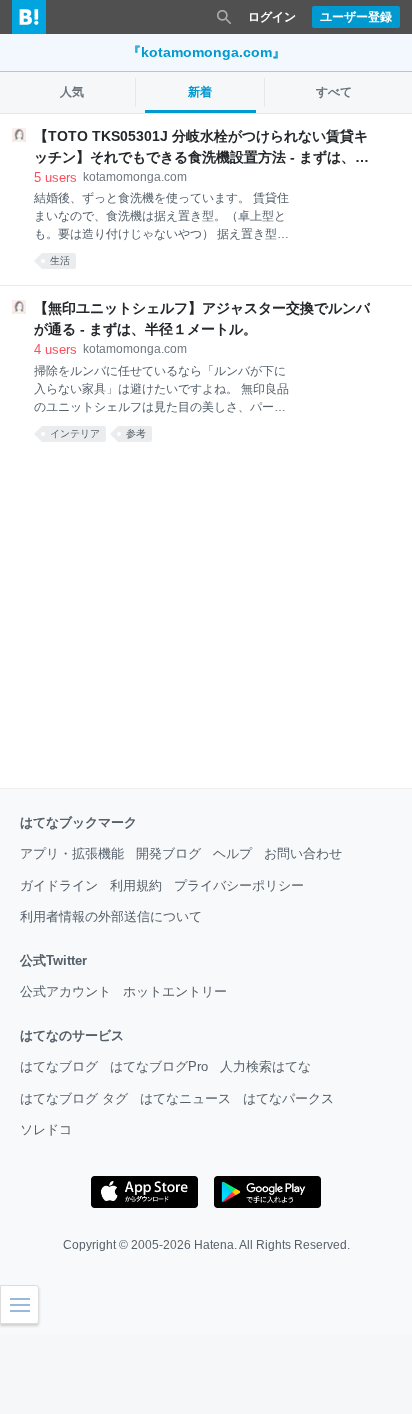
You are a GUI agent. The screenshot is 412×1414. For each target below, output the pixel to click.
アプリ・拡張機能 (72, 853)
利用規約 (136, 885)
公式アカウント (65, 991)
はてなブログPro (159, 1066)
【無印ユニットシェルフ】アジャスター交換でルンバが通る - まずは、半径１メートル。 (202, 318)
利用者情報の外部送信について (111, 916)
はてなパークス (288, 1098)
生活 (60, 260)
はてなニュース (185, 1098)
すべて (334, 92)
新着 (200, 92)
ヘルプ (232, 853)
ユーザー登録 (356, 17)
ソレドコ (46, 1129)
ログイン (272, 17)
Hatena (214, 1245)
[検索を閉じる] (224, 17)
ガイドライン (59, 885)
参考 (136, 433)
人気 (72, 92)
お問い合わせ (303, 853)
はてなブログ (59, 1066)
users (55, 177)
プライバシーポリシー (239, 885)
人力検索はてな (265, 1066)
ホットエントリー (175, 991)
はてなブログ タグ (74, 1098)
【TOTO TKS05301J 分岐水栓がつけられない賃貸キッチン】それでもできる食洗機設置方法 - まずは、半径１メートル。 (201, 148)
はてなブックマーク (78, 822)
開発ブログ (168, 853)
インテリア (75, 433)
